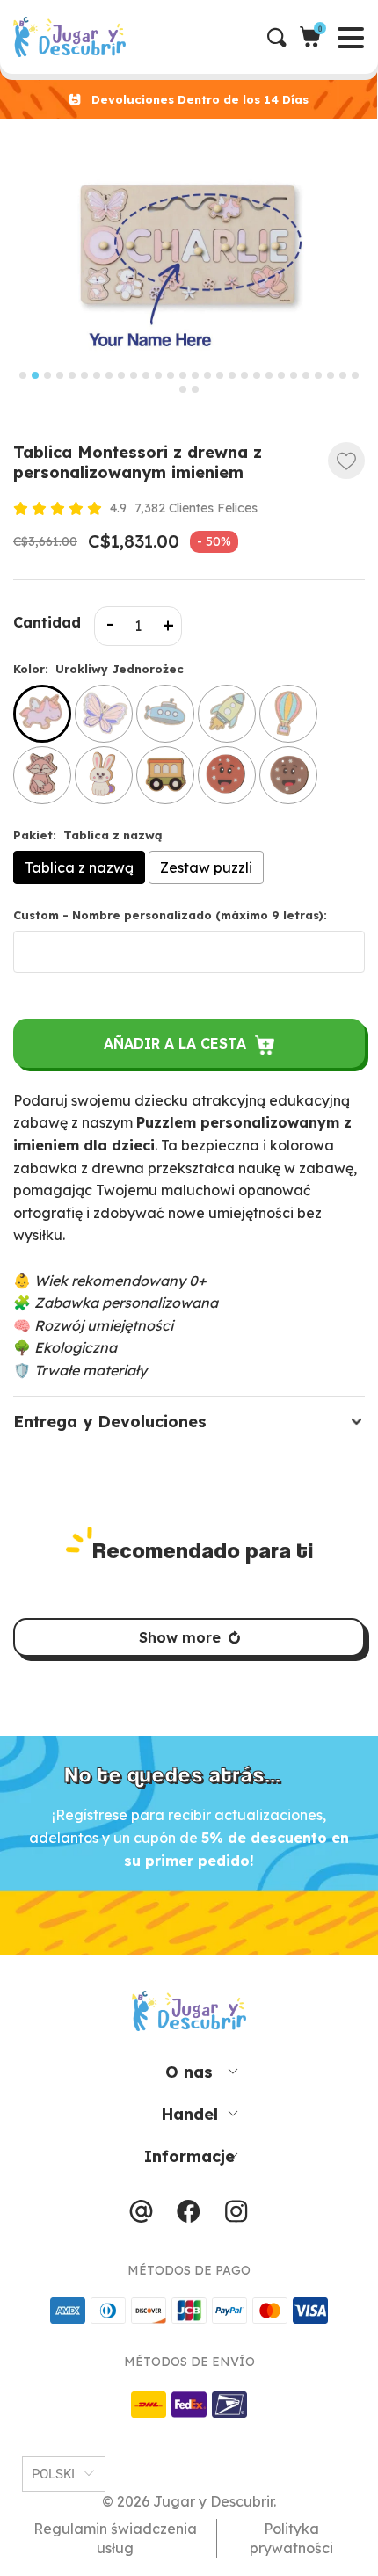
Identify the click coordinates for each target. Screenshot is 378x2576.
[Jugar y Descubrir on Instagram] (236, 2216)
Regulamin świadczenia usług (115, 2538)
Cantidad (47, 622)
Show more (180, 1637)
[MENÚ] (15, 37)
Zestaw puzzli (206, 867)
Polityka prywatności (291, 2538)
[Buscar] (283, 37)
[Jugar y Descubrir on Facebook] (189, 2216)
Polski (53, 2474)
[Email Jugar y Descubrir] (141, 2216)
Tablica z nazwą (79, 867)
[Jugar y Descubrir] (195, 37)
